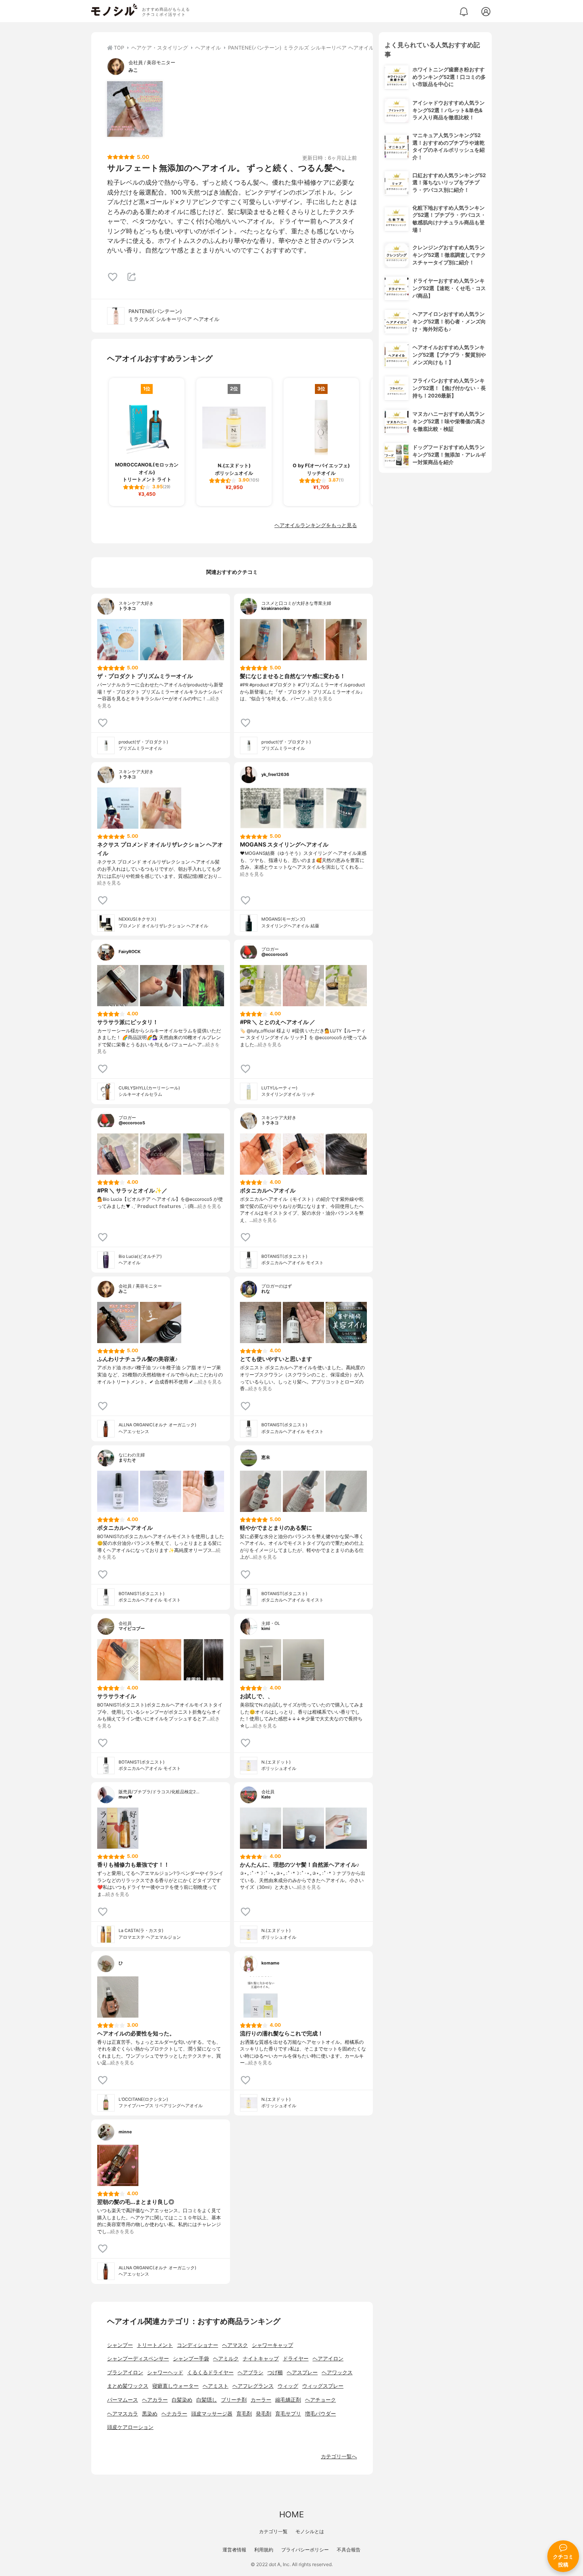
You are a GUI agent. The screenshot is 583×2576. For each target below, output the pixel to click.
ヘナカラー (174, 2414)
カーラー (261, 2400)
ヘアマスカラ (123, 2414)
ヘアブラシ (250, 2372)
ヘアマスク (235, 2345)
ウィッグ (288, 2386)
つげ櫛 (275, 2372)
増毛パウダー (320, 2414)
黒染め (150, 2414)
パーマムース (123, 2400)
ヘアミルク (226, 2359)
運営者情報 (234, 2550)
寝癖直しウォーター (175, 2386)
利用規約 (264, 2550)
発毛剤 (264, 2414)
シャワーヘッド (165, 2372)
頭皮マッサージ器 (212, 2414)
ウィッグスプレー (323, 2386)
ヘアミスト (216, 2386)
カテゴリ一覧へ (339, 2457)
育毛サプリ (288, 2414)
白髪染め (182, 2400)
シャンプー (120, 2345)
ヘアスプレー (302, 2372)
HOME (291, 2514)
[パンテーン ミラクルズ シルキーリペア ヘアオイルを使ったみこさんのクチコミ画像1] (135, 109)
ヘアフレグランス (253, 2386)
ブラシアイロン (125, 2372)
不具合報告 (349, 2550)
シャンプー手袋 (191, 2359)
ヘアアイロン (328, 2359)
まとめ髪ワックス (128, 2386)
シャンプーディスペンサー (138, 2359)
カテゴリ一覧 (273, 2531)
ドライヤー (296, 2359)
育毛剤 (244, 2414)
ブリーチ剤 (234, 2400)
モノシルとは (310, 2531)
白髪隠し (207, 2400)
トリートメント (155, 2345)
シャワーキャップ (272, 2345)
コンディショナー (198, 2345)
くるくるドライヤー (210, 2372)
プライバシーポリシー (305, 2550)
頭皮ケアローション (130, 2427)
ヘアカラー (155, 2400)
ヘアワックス (337, 2372)
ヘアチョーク (320, 2400)
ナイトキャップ (261, 2359)
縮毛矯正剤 (288, 2400)
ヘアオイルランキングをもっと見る (316, 525)
